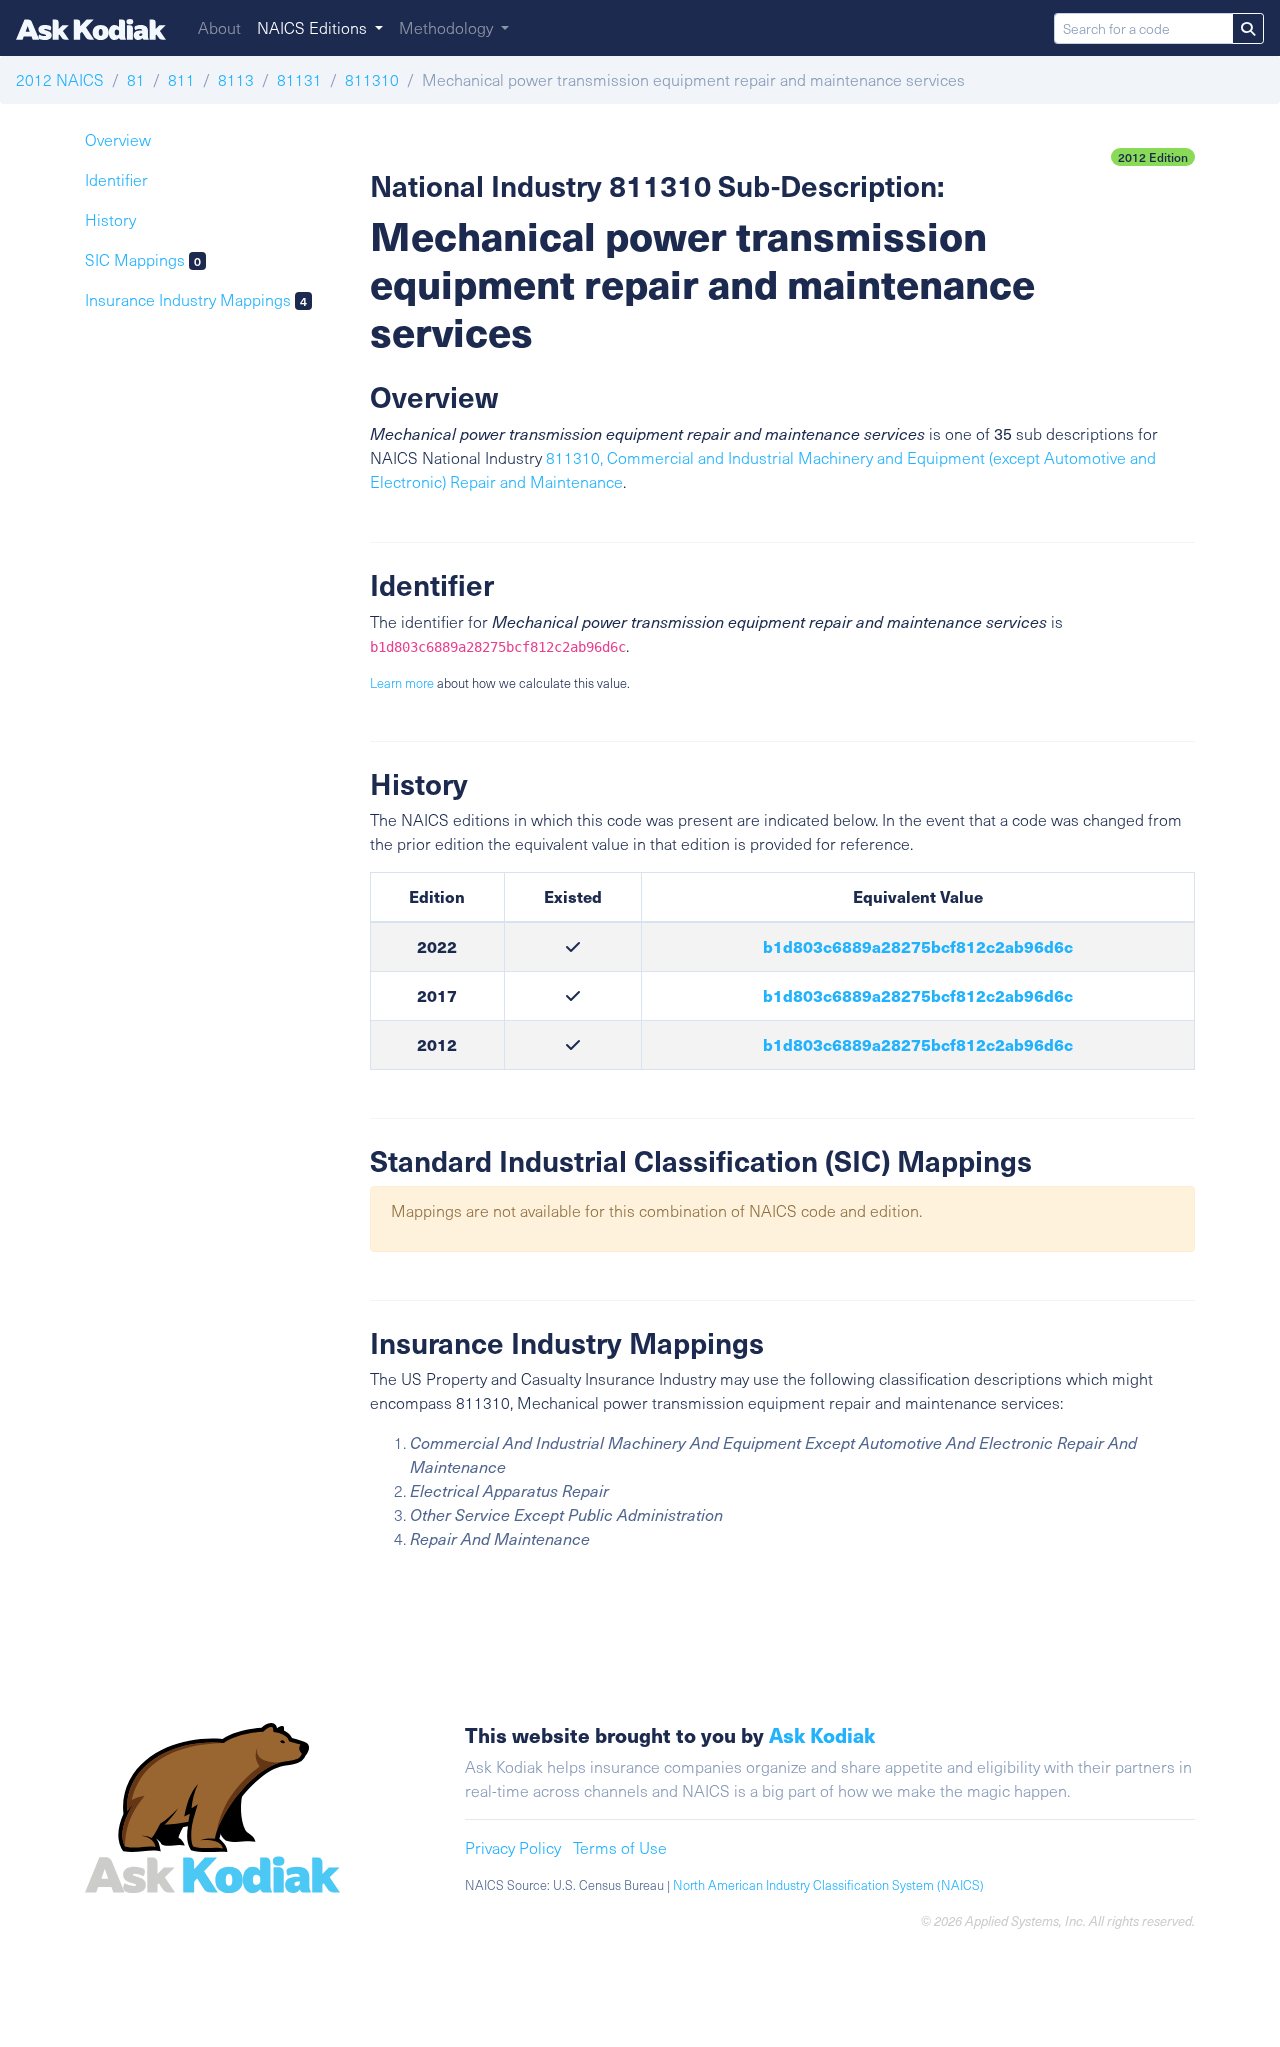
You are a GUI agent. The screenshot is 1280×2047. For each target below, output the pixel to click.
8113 (236, 79)
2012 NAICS (60, 79)
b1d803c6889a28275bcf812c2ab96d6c (918, 946)
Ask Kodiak (822, 1734)
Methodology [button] (448, 27)
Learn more (402, 683)
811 (181, 79)
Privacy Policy (513, 1847)
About (219, 27)
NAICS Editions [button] (314, 27)
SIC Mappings (143, 259)
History (110, 219)
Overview (118, 139)
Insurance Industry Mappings (196, 299)
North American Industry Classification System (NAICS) (828, 1885)
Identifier (116, 179)
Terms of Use (620, 1847)
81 (136, 79)
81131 (299, 79)
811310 (372, 79)
